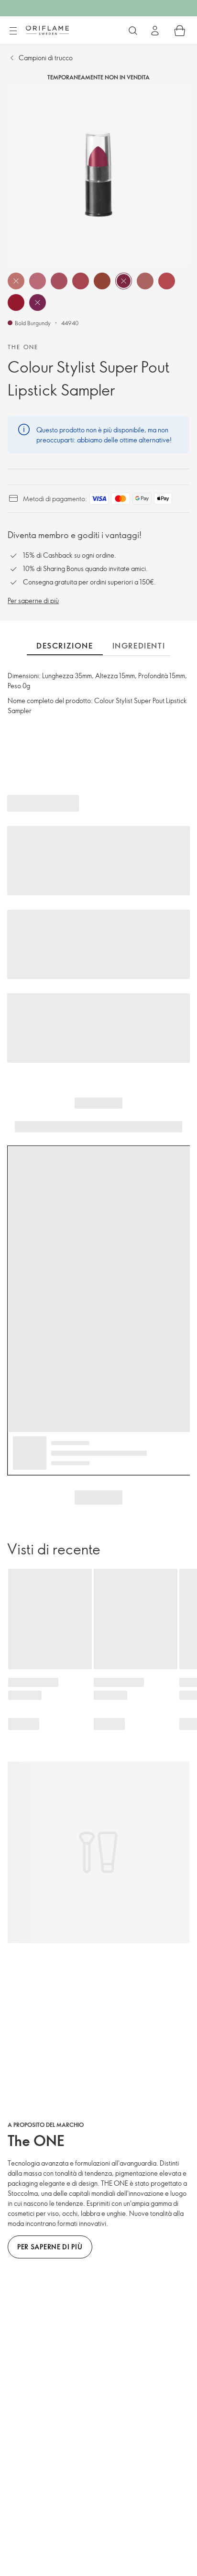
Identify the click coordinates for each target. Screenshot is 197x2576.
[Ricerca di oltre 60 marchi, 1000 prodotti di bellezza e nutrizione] (133, 31)
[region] (98, 175)
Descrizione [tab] (65, 646)
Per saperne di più (33, 600)
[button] (16, 281)
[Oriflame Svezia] (47, 30)
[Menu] (13, 31)
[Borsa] (180, 31)
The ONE (23, 347)
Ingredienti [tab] (139, 646)
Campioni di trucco (46, 58)
